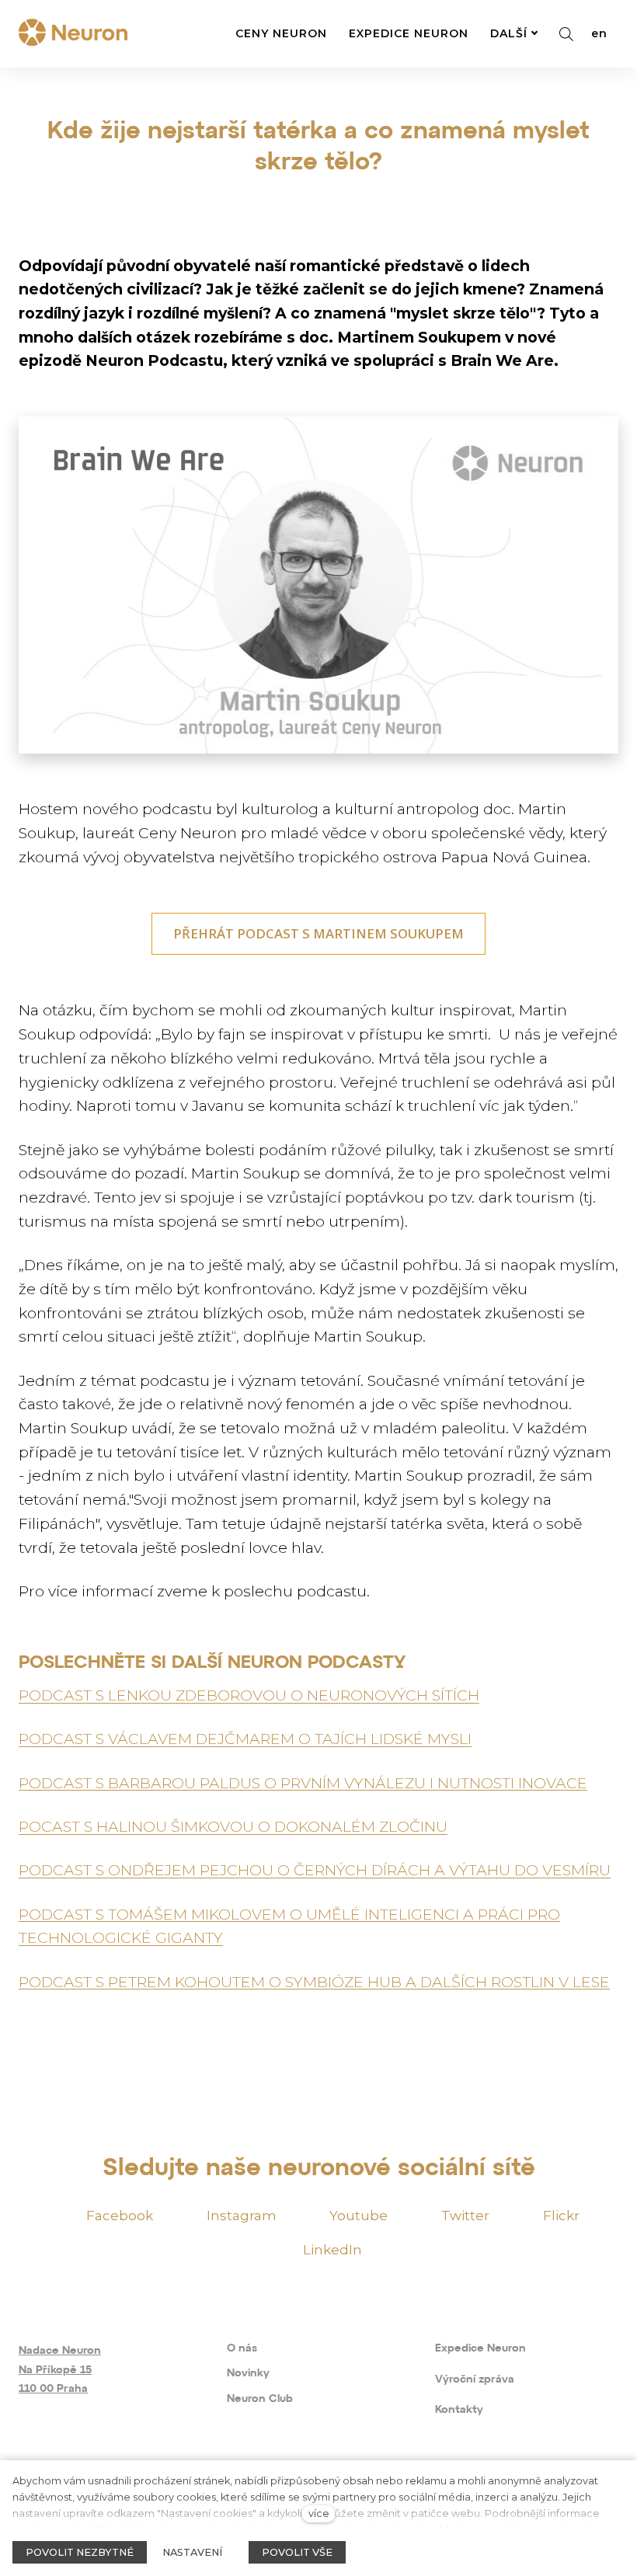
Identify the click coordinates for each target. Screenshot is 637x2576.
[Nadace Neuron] (73, 34)
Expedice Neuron (480, 2349)
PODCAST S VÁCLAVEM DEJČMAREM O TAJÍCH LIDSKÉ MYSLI (245, 1739)
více (319, 2513)
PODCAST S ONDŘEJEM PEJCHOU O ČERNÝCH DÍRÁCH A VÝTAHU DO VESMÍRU (315, 1870)
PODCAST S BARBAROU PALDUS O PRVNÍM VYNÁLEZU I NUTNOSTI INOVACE (303, 1783)
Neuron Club (260, 2399)
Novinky (248, 2374)
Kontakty (459, 2410)
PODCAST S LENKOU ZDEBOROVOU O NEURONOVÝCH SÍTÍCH (249, 1695)
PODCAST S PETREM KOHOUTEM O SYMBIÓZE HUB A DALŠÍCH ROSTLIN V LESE (314, 1982)
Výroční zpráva (475, 2380)
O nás (242, 2349)
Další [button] (509, 33)
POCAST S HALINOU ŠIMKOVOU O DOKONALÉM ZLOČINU (233, 1826)
